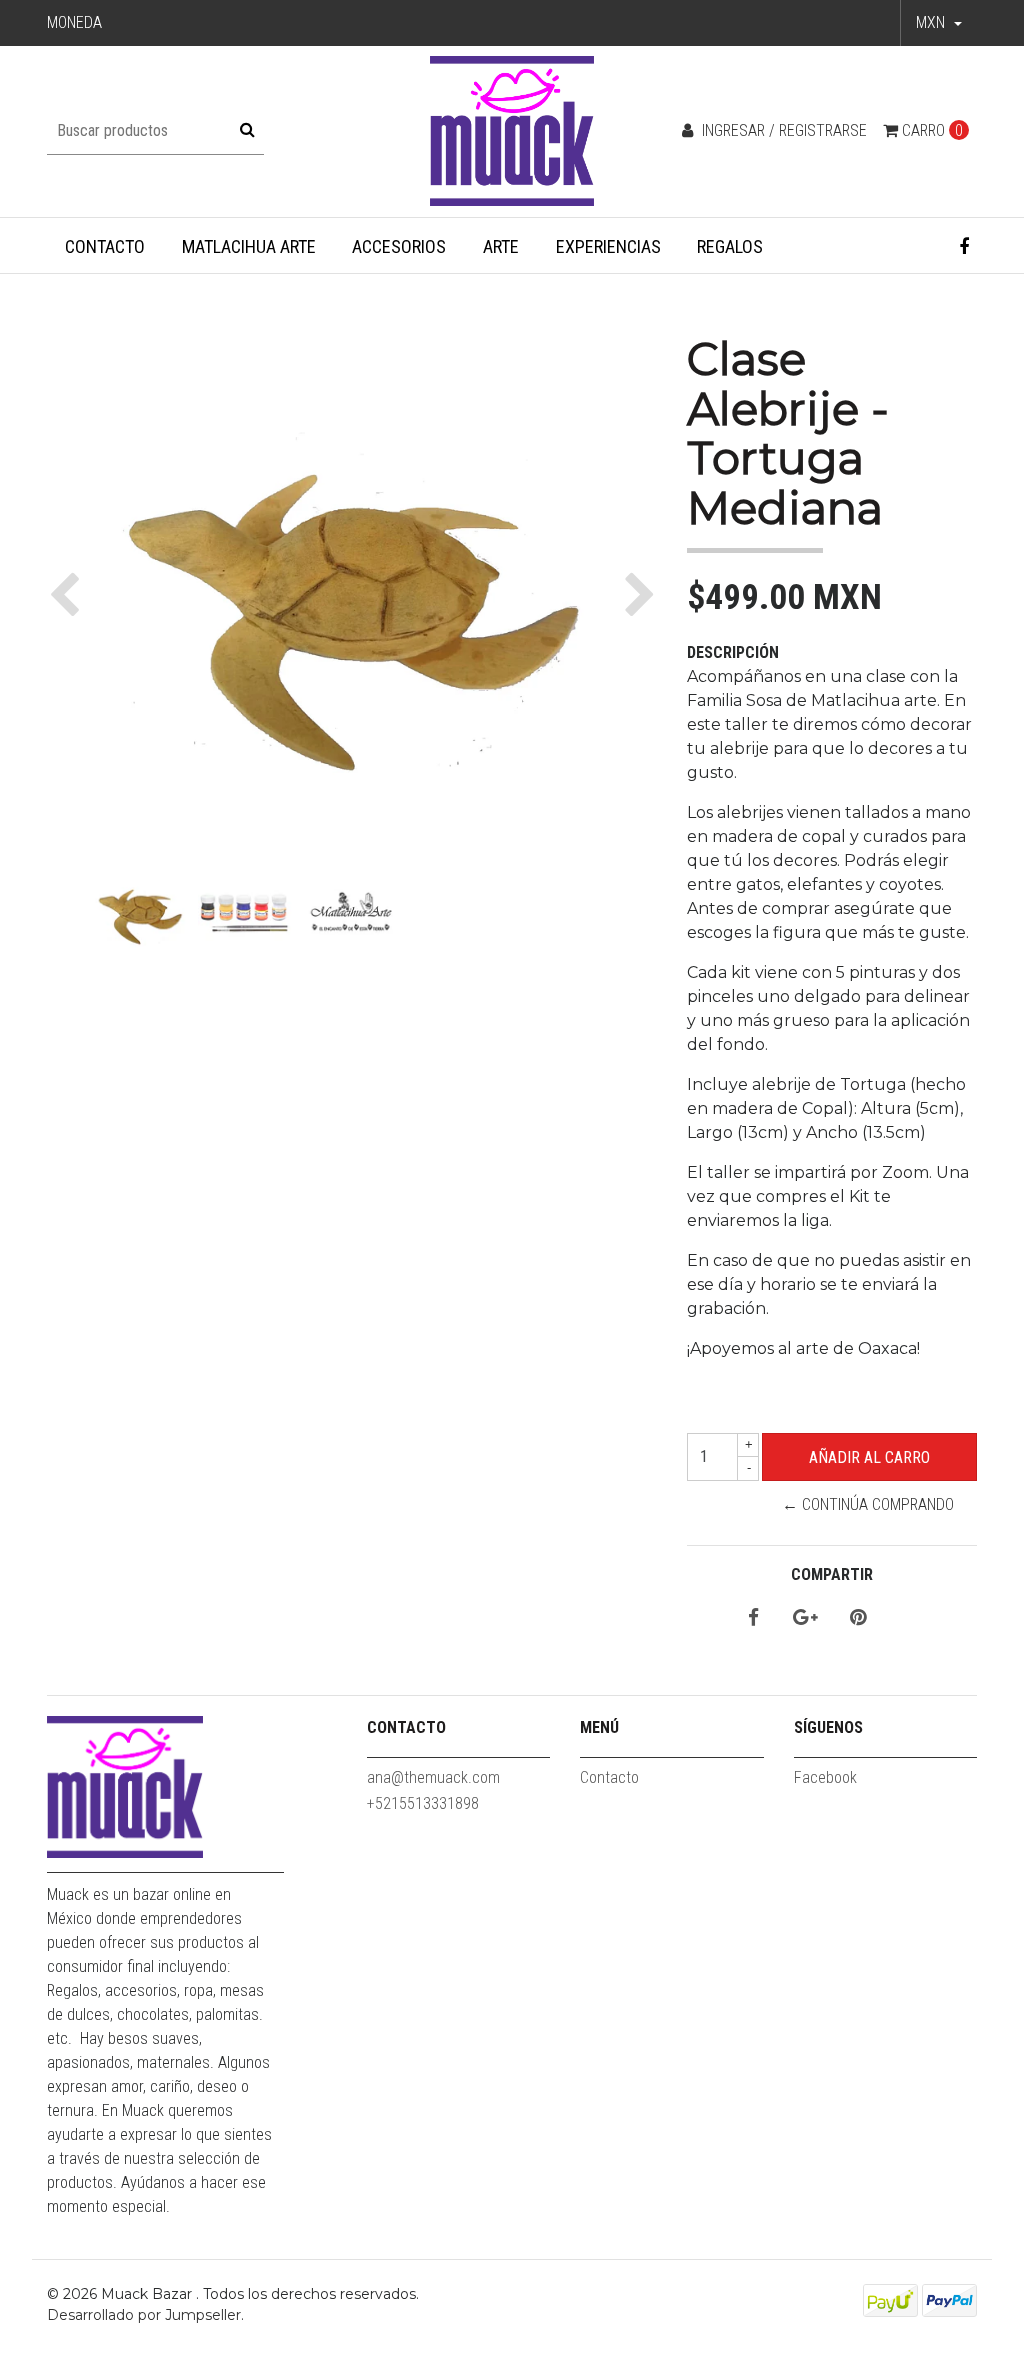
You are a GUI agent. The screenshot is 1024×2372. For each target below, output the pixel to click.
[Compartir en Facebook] (753, 1618)
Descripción (733, 652)
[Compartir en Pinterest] (858, 1618)
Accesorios (399, 246)
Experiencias (608, 246)
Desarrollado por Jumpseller (144, 2315)
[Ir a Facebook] (964, 246)
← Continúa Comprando (868, 1504)
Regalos (730, 246)
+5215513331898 (423, 1803)
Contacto (105, 246)
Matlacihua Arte (249, 246)
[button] (939, 23)
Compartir (832, 1574)
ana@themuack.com (433, 1777)
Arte (501, 246)
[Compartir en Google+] (805, 1618)
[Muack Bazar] (512, 130)
